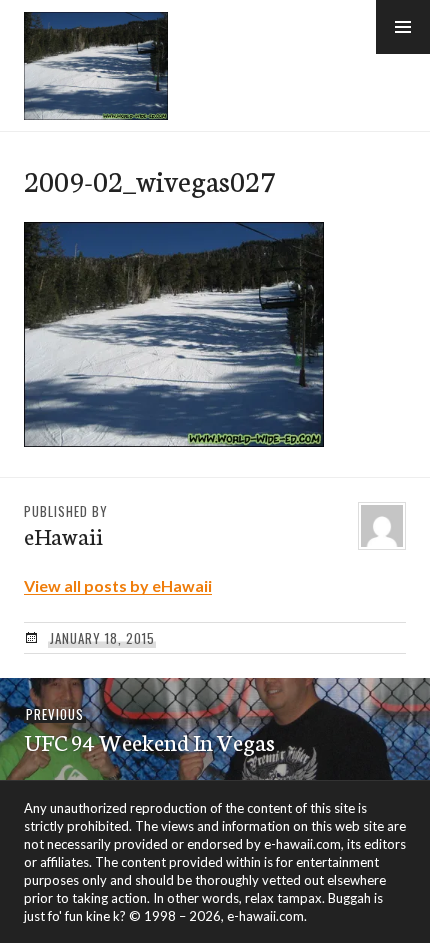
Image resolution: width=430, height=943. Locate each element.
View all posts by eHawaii (118, 585)
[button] (403, 27)
